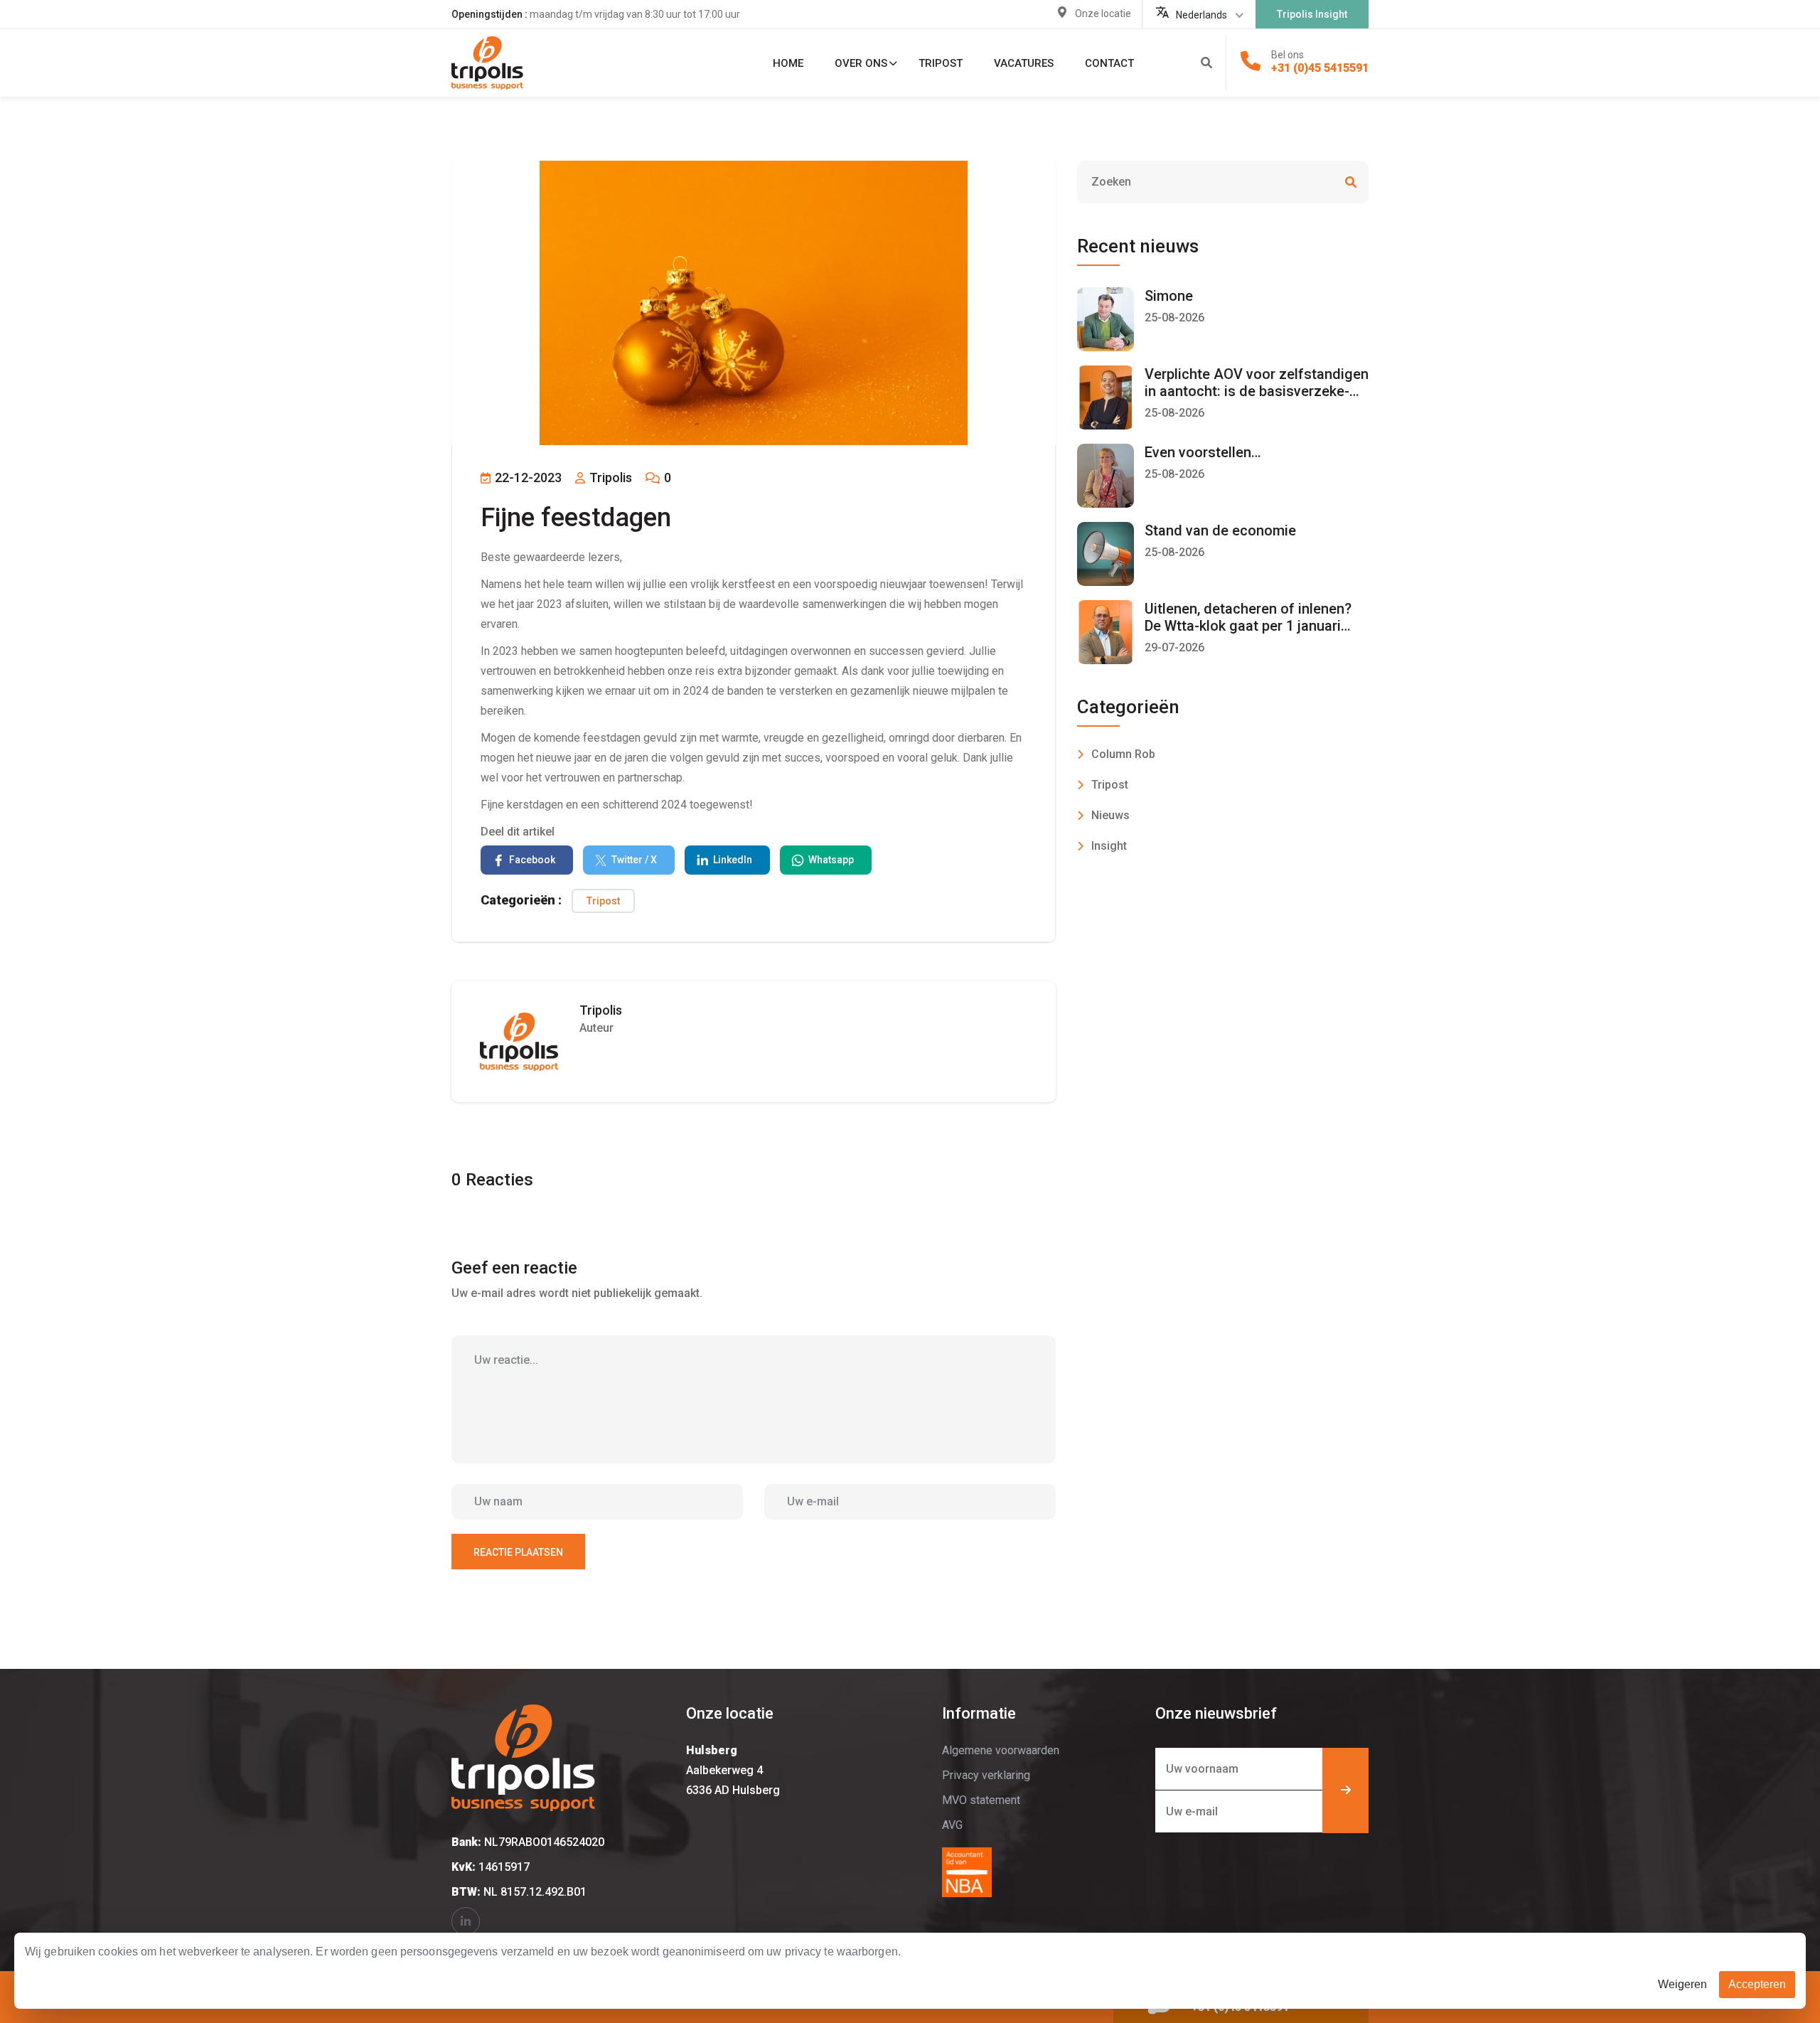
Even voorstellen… (1203, 452)
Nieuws (1110, 815)
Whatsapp (831, 860)
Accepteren (1757, 1984)
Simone (1169, 296)
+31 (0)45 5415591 (1320, 68)
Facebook (532, 860)
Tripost (941, 63)
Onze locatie (1103, 14)
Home (788, 63)
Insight (1109, 846)
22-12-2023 (527, 477)
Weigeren (1682, 1984)
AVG (952, 1825)
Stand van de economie (1220, 530)
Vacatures (1024, 63)
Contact (1109, 63)
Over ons (861, 63)
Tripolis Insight (1312, 14)
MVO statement (981, 1800)
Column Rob (1123, 754)
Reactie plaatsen (518, 1552)
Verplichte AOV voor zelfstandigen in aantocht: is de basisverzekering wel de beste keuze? (1257, 391)
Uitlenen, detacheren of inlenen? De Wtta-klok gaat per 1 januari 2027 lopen (1248, 626)
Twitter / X (634, 860)
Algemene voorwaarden (1001, 1750)
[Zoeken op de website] (1206, 63)
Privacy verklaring (986, 1775)
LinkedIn (733, 860)
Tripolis (609, 477)
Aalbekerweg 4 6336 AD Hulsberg (733, 1770)
